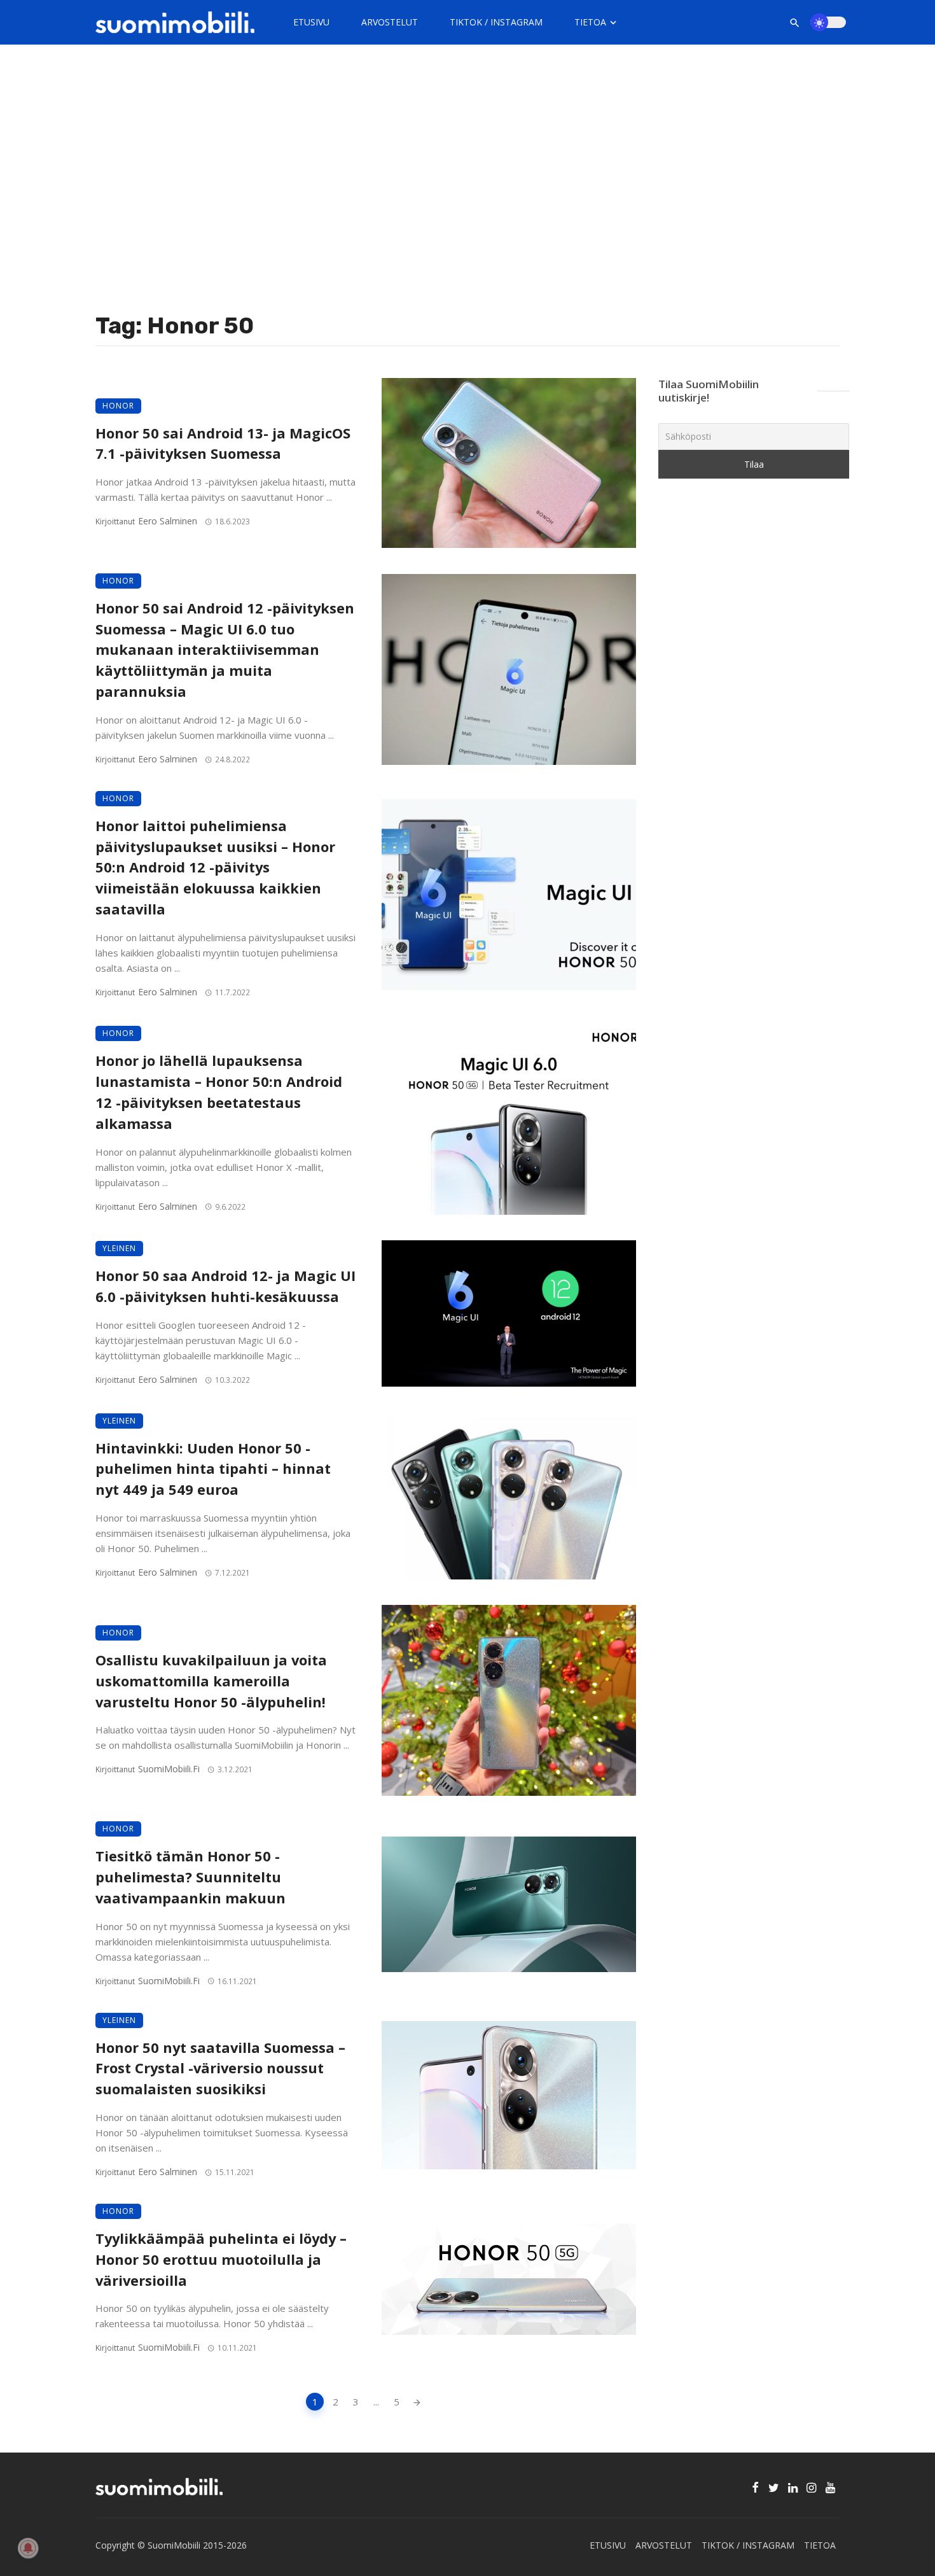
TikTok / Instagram (496, 22)
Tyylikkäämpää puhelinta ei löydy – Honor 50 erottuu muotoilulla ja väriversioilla (221, 2259)
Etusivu (311, 22)
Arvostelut (390, 22)
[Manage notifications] (28, 2548)
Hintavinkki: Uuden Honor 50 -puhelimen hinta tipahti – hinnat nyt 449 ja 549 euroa (213, 1469)
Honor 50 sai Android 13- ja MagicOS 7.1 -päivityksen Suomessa (223, 444)
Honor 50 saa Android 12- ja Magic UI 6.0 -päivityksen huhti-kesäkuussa (225, 1286)
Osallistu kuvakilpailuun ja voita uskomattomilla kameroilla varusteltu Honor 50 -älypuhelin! (211, 1681)
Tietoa (590, 22)
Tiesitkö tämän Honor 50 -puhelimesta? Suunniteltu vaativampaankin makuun (190, 1877)
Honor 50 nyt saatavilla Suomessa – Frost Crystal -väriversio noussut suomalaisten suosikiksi (220, 2068)
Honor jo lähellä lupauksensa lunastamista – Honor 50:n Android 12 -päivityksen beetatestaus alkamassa (219, 1092)
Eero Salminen (168, 521)
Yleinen (119, 1248)
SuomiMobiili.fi (169, 1769)
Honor (118, 406)
